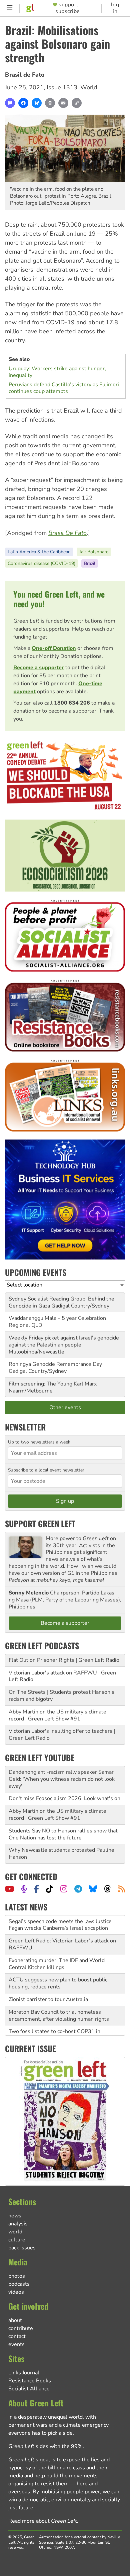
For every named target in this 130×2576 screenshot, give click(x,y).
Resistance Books (30, 2381)
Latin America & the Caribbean (39, 552)
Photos (17, 2276)
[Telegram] (78, 1889)
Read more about (43, 2521)
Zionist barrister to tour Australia (48, 1980)
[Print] (50, 103)
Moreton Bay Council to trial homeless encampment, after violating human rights (59, 1996)
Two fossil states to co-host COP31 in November (54, 2016)
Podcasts (19, 2284)
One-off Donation (54, 648)
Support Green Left (40, 1523)
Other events (65, 1407)
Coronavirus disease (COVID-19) (41, 563)
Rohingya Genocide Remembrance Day (55, 1364)
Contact (17, 2336)
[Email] (63, 103)
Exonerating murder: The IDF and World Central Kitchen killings (57, 1945)
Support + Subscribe (69, 8)
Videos (16, 2292)
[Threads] (107, 1889)
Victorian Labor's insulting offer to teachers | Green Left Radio (62, 1735)
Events (16, 2344)
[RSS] (121, 1889)
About (15, 2320)
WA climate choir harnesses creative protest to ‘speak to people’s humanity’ (62, 2035)
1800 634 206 (72, 703)
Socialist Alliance (29, 2389)
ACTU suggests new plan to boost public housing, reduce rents (58, 1964)
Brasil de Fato (25, 75)
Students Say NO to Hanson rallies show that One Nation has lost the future (63, 1834)
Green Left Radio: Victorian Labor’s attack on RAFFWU (62, 1925)
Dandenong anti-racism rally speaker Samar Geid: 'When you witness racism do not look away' (62, 1779)
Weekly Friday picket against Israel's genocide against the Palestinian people (64, 1341)
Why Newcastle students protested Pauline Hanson (61, 1854)
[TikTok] (49, 1889)
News (15, 2216)
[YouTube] (9, 1889)
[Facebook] (23, 103)
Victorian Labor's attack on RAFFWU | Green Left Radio (62, 1676)
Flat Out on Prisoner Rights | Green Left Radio (64, 1660)
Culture (17, 2240)
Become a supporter (39, 668)
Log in (115, 8)
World (89, 87)
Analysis (18, 2224)
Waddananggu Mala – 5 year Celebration (57, 1318)
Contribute (21, 2328)
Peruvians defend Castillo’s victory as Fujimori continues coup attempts (64, 388)
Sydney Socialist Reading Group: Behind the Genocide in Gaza (61, 1302)
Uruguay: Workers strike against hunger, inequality (57, 372)
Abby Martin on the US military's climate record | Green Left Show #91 (57, 1715)
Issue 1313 (62, 87)
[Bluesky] (37, 103)
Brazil (90, 563)
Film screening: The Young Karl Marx (53, 1384)
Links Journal (24, 2373)
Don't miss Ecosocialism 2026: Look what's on (64, 1798)
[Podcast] (24, 1889)
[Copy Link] (77, 103)
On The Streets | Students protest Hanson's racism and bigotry (61, 1696)
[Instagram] (64, 1889)
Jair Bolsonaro (94, 552)
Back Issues (22, 2248)
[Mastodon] (10, 103)
